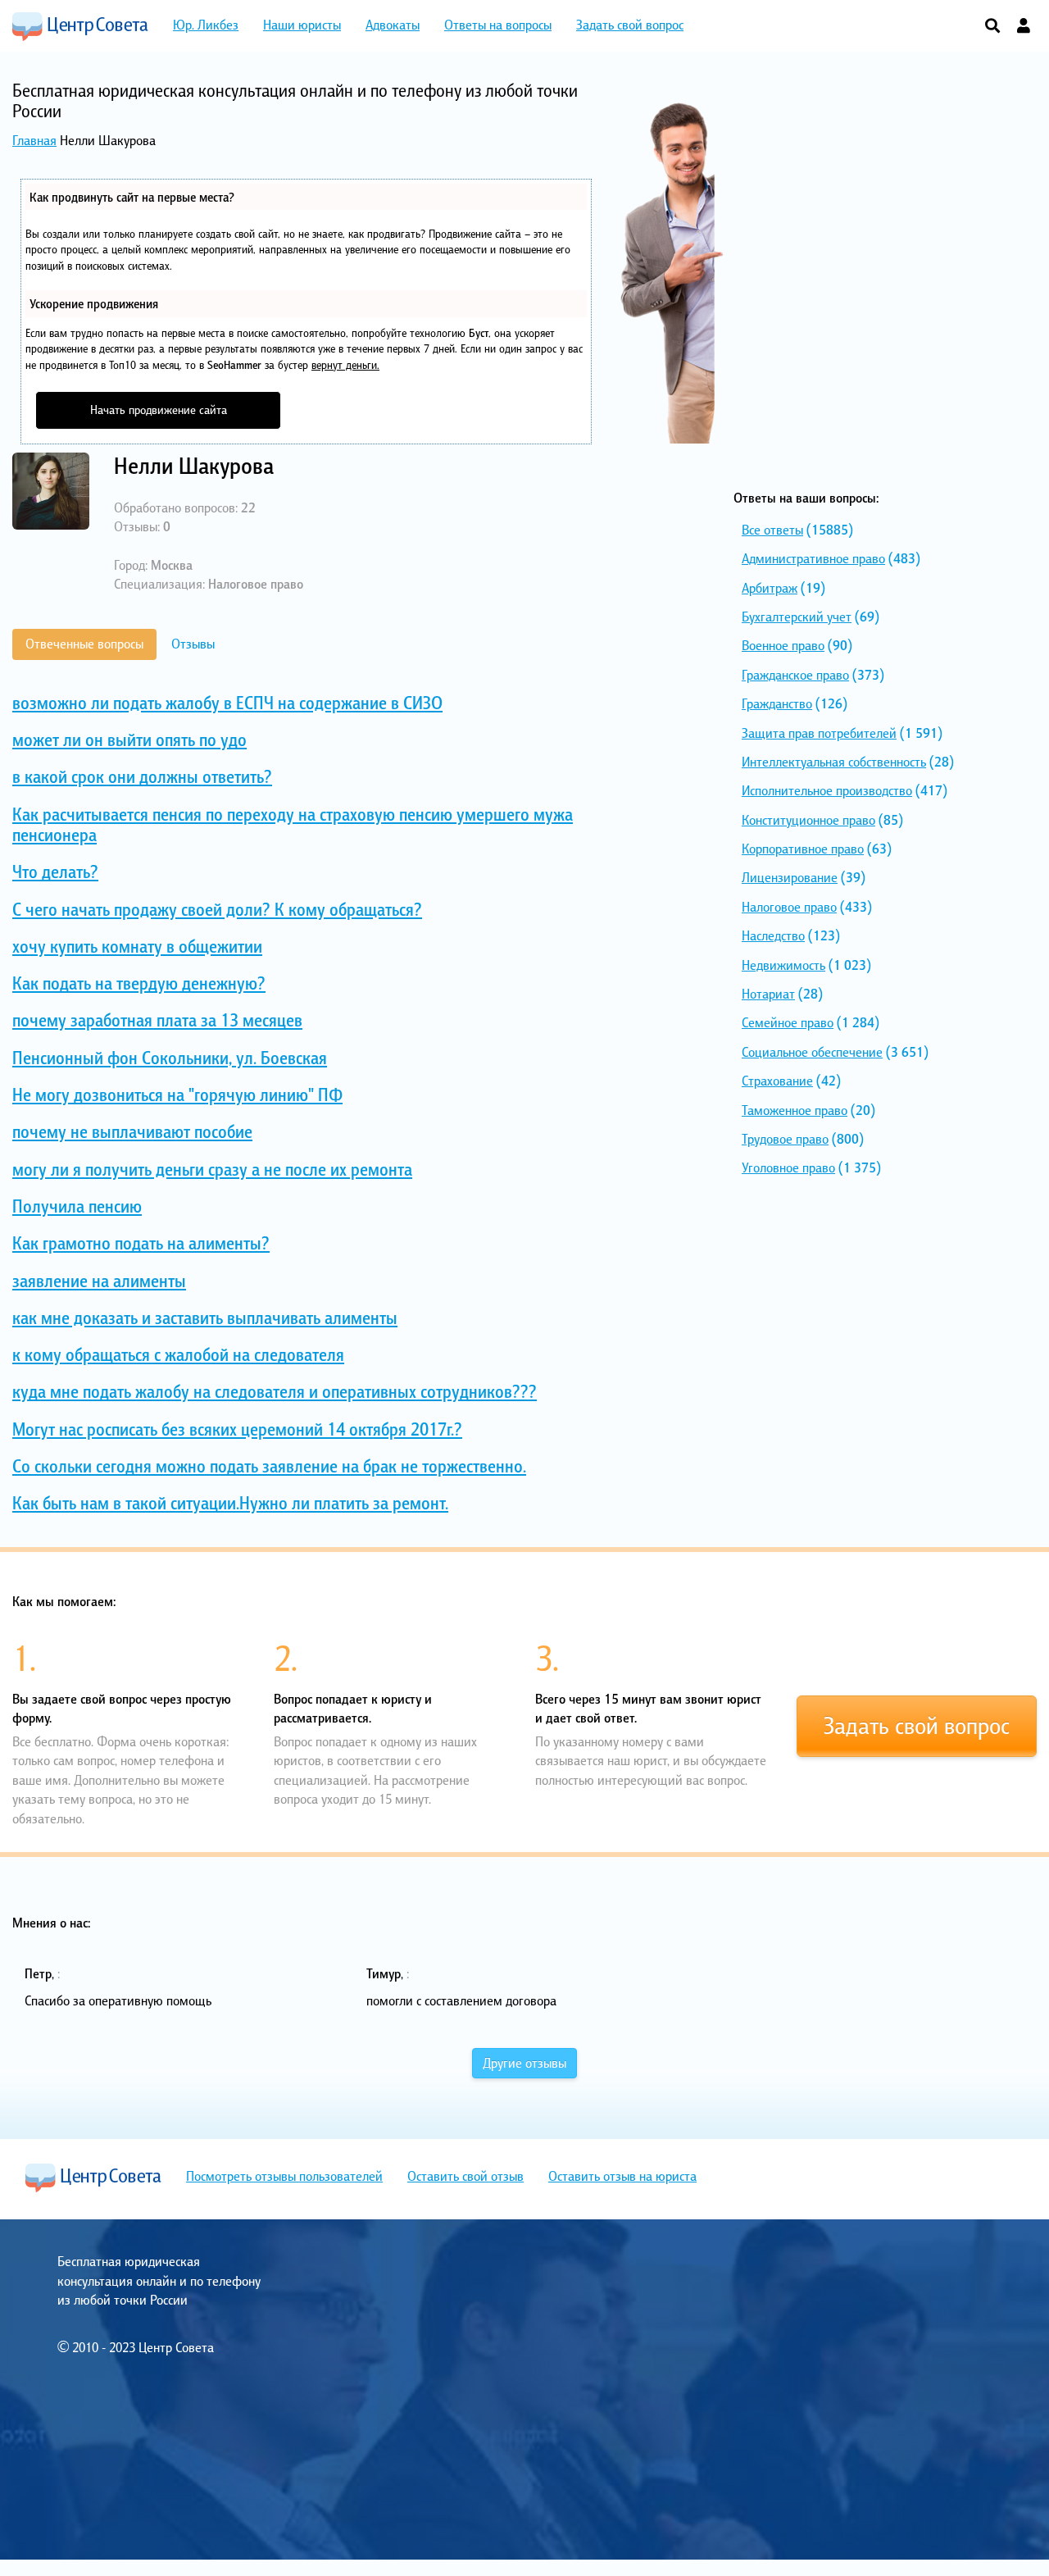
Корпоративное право (803, 849)
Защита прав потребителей (819, 733)
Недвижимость (783, 965)
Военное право (783, 645)
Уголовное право (788, 1167)
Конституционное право (808, 820)
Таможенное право (795, 1110)
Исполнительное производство (827, 790)
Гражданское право (795, 675)
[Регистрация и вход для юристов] (1024, 27)
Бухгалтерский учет (797, 617)
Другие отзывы (524, 2063)
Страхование (777, 1081)
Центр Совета (80, 26)
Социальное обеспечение (812, 1052)
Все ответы (772, 530)
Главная (34, 140)
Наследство (773, 935)
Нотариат (768, 994)
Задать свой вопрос (917, 1726)
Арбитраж (770, 588)
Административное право (813, 558)
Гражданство (777, 703)
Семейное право (788, 1022)
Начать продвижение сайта (159, 410)
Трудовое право (785, 1139)
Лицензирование (790, 877)
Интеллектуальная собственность (834, 762)
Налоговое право (789, 907)
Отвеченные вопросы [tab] (84, 644)
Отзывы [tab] (193, 644)
